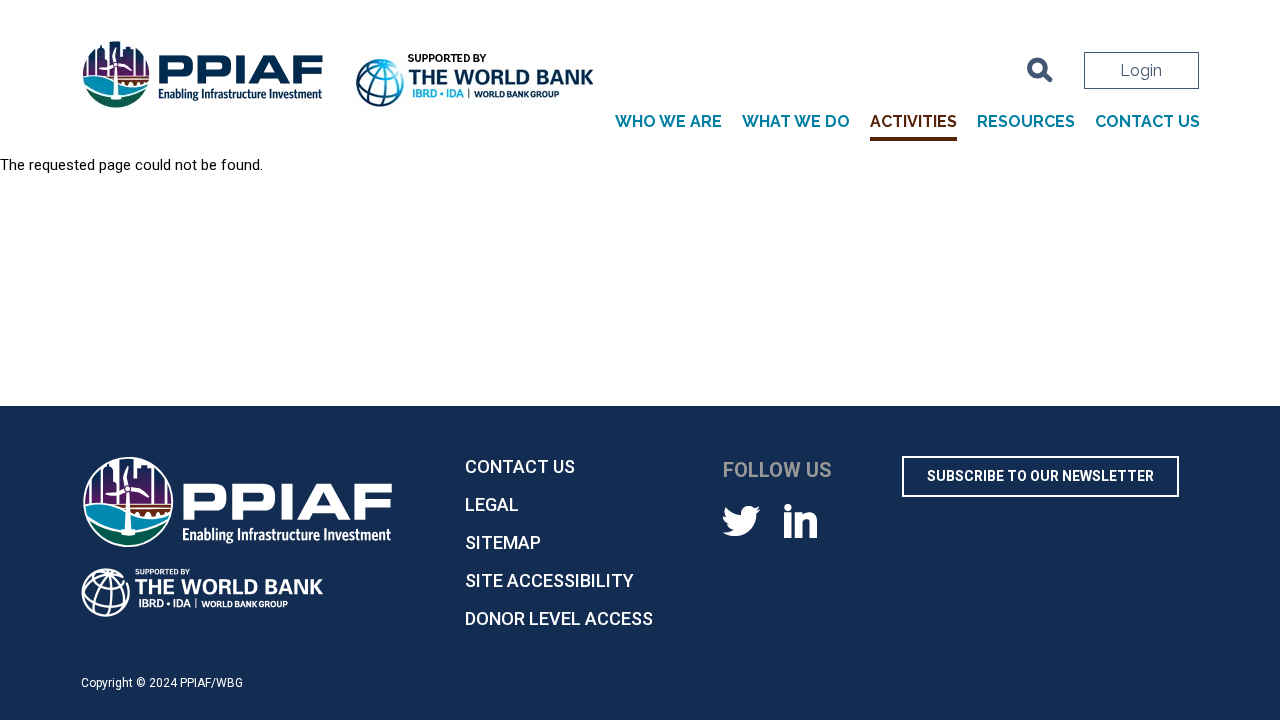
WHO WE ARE (668, 122)
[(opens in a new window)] (476, 82)
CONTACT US (1147, 122)
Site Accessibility (549, 580)
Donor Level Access (559, 618)
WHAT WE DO (796, 122)
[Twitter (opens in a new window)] (741, 520)
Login (1141, 70)
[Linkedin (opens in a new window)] (800, 520)
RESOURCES (1026, 122)
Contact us (520, 466)
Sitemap (503, 542)
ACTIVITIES (913, 122)
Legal (492, 504)
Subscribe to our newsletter (1040, 476)
